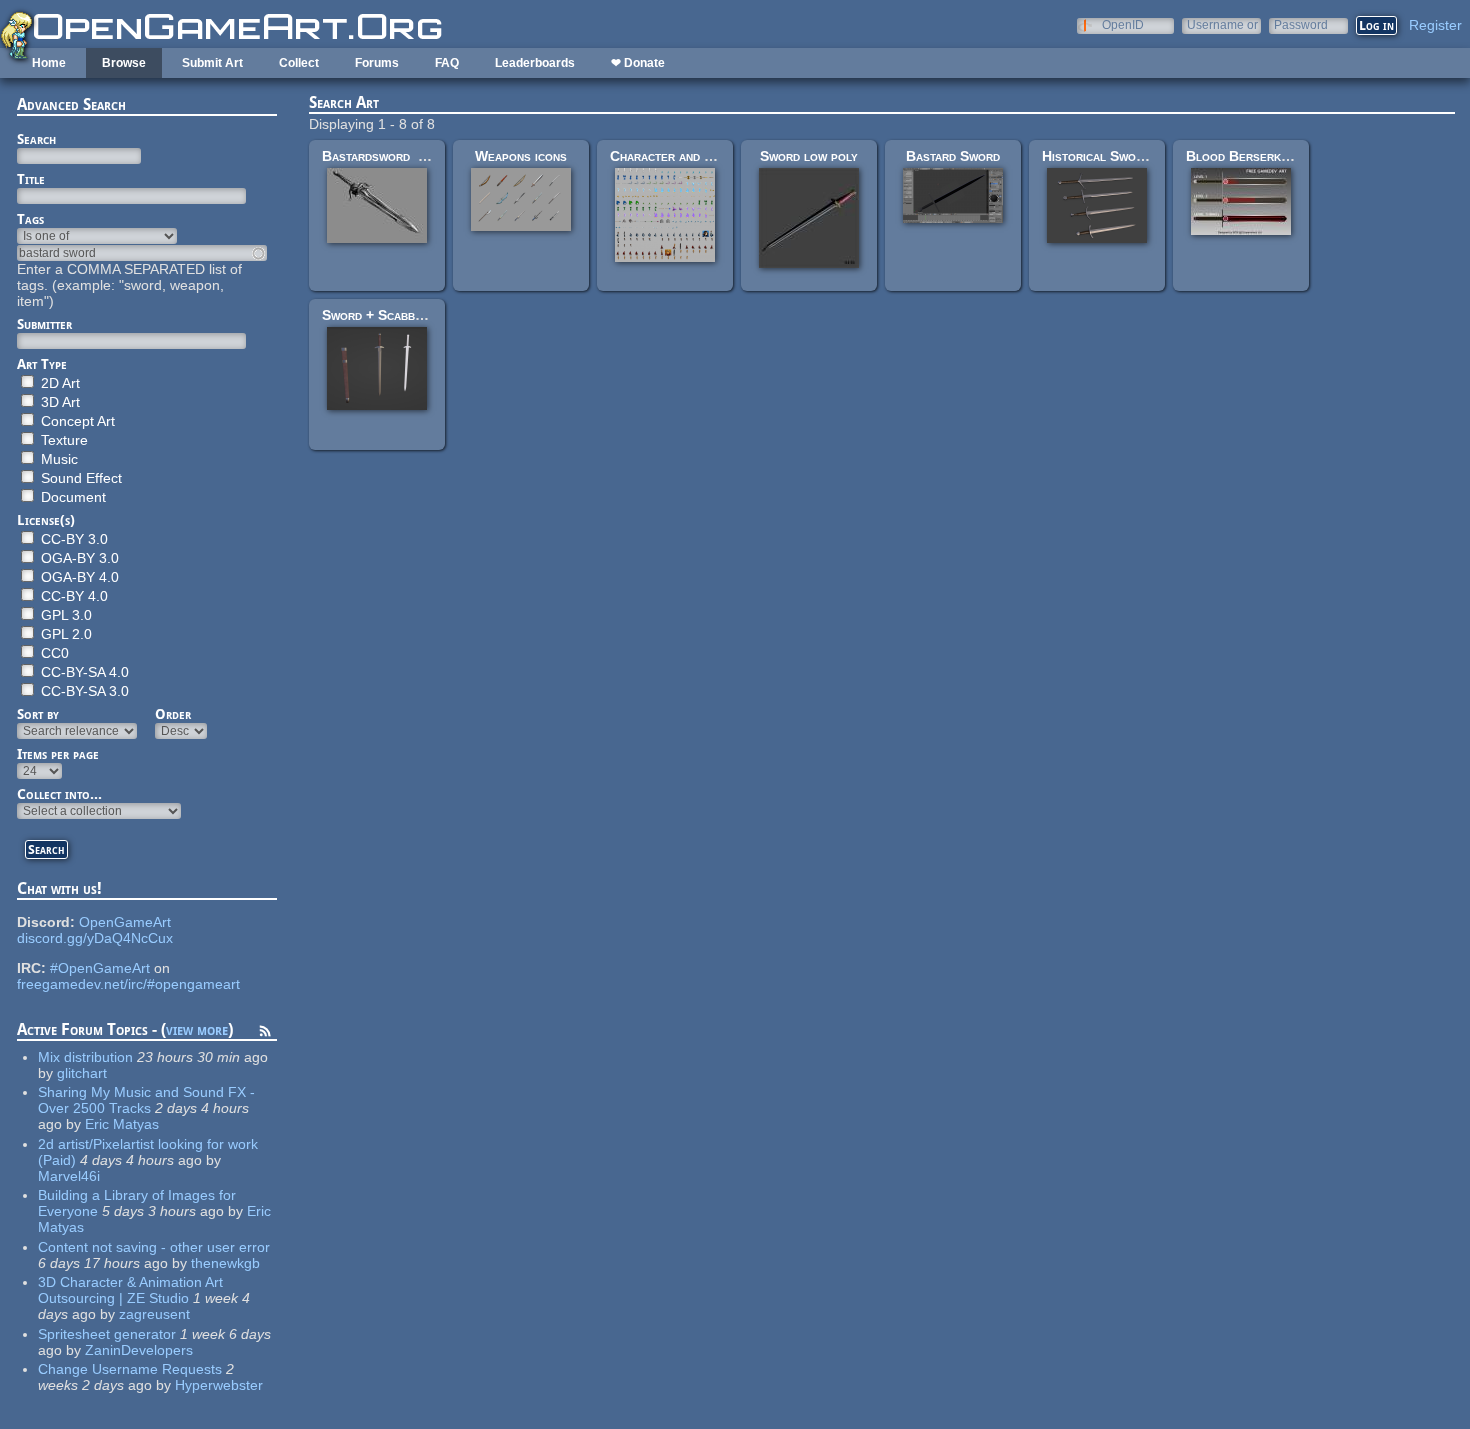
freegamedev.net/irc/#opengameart (128, 984)
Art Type (42, 364)
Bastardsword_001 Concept (410, 156)
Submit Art (212, 63)
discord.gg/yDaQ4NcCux (95, 938)
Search (36, 139)
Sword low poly (809, 156)
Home (49, 63)
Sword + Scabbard (379, 315)
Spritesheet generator (107, 1334)
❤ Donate (638, 63)
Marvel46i (69, 1176)
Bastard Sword (953, 156)
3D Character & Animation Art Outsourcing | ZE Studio (130, 1290)
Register (1435, 25)
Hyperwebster (219, 1385)
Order (173, 714)
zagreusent (154, 1314)
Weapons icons (521, 156)
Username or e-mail (1222, 24)
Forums (377, 63)
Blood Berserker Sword (1262, 156)
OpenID (1123, 24)
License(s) (46, 520)
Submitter (44, 324)
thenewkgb (225, 1263)
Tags (30, 219)
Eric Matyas (122, 1124)
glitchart (82, 1073)
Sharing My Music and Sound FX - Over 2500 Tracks (146, 1100)
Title (31, 179)
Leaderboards (535, 63)
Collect (299, 63)
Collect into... (59, 794)
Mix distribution (85, 1057)
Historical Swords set (1111, 156)
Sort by (38, 714)
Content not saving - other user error (154, 1247)
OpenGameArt (125, 922)
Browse (124, 63)
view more (197, 1029)
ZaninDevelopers (139, 1350)
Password (1301, 24)
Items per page (58, 754)
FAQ (447, 63)
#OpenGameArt (100, 968)
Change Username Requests (130, 1369)
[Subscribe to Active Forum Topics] (265, 1034)
